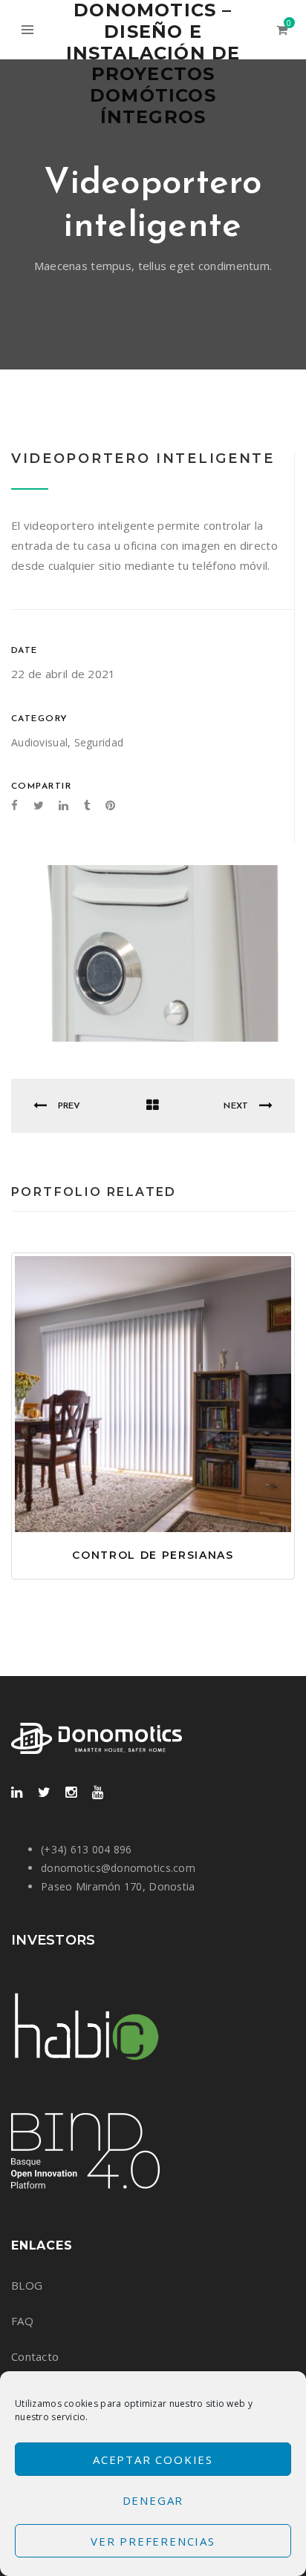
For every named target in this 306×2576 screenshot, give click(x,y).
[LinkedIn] (17, 1793)
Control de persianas (153, 1555)
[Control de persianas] (171, 1422)
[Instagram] (71, 1793)
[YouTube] (98, 1793)
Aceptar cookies (153, 2460)
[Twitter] (44, 1793)
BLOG (27, 2285)
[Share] (135, 1422)
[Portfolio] (153, 1106)
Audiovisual (39, 742)
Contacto (35, 2356)
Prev (67, 1106)
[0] (282, 30)
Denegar (153, 2500)
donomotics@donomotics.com (118, 1868)
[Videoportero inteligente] (153, 953)
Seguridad (99, 742)
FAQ (22, 2321)
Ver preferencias (153, 2541)
